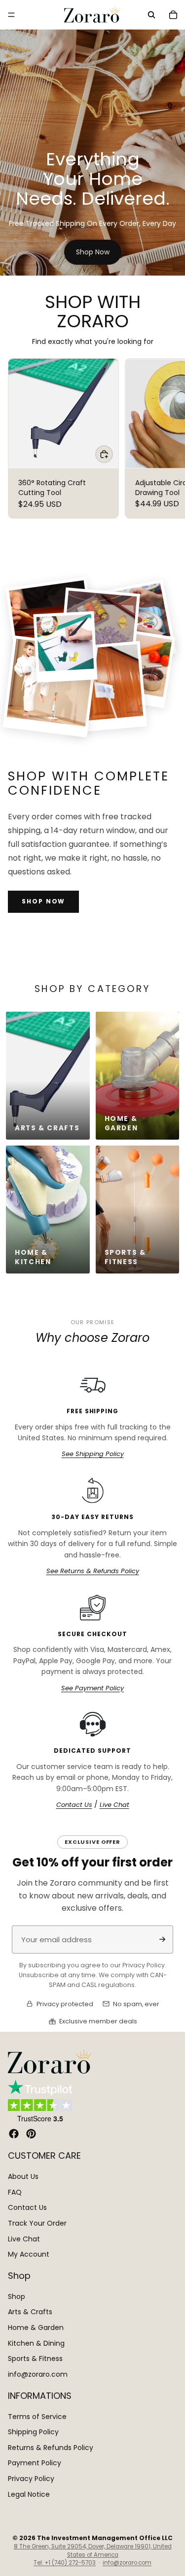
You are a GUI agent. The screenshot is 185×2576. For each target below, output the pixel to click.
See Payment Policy (92, 1688)
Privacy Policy (31, 2479)
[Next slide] (166, 438)
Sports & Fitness (35, 2359)
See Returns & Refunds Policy (93, 1571)
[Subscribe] (162, 1939)
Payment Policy (35, 2463)
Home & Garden (36, 2328)
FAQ (15, 2192)
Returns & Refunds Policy (51, 2448)
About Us (23, 2176)
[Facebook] (14, 2134)
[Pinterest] (31, 2134)
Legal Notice (29, 2494)
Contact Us (74, 1805)
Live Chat (114, 1805)
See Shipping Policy (93, 1454)
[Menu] (11, 15)
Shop (17, 2297)
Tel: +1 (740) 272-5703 (65, 2563)
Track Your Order (37, 2223)
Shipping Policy (33, 2432)
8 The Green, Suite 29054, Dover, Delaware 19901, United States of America (93, 2551)
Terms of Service (37, 2416)
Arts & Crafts (30, 2312)
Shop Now (93, 252)
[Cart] (173, 15)
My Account (29, 2254)
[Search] (151, 15)
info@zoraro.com (38, 2374)
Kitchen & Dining (36, 2343)
